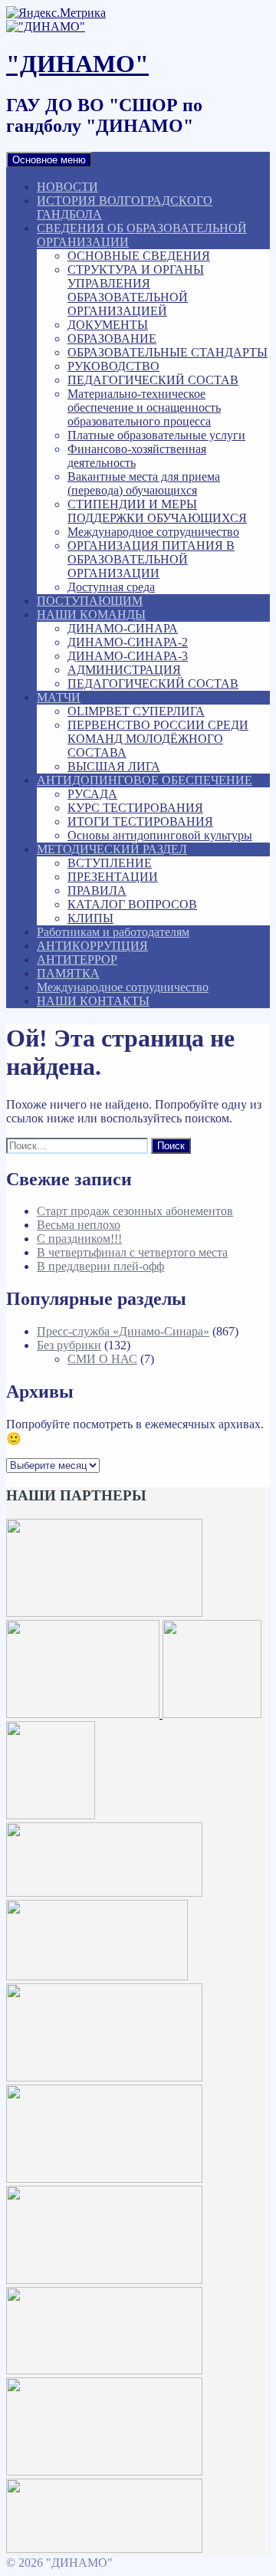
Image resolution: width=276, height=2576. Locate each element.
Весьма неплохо (79, 1225)
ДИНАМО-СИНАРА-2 (128, 642)
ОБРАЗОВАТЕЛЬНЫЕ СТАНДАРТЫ (168, 352)
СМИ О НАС (102, 1359)
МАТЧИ (59, 697)
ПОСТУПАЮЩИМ (90, 601)
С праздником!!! (79, 1239)
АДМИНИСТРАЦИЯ (124, 670)
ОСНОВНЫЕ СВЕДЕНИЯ (139, 256)
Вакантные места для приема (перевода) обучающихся (144, 483)
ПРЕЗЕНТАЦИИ (113, 877)
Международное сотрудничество (153, 532)
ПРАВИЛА (97, 890)
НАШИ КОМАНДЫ (91, 614)
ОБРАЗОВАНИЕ (112, 338)
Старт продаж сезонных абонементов (135, 1211)
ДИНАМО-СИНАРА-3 (128, 656)
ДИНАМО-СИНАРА (123, 628)
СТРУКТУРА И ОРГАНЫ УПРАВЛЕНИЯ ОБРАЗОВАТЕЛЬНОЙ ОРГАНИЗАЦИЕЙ (136, 290)
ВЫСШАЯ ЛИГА (114, 766)
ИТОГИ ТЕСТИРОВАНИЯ (140, 821)
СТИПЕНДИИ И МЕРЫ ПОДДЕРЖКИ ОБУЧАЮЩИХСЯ (157, 511)
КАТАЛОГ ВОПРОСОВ (132, 904)
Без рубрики (69, 1345)
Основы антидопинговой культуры (160, 835)
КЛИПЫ (90, 918)
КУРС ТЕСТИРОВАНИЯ (135, 808)
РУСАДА (92, 794)
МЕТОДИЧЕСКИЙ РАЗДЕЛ (112, 849)
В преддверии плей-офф (100, 1266)
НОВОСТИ (67, 187)
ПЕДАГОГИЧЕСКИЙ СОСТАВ (153, 380)
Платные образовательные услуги (156, 435)
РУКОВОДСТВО (113, 366)
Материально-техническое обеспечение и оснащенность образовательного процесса (144, 407)
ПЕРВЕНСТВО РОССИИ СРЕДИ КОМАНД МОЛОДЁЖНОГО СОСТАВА (158, 739)
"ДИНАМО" (77, 64)
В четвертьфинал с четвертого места (132, 1252)
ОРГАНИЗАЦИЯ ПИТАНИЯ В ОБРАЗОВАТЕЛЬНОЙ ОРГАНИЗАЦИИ (151, 559)
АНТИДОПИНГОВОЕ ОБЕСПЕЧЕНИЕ (145, 780)
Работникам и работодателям (113, 932)
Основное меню (49, 160)
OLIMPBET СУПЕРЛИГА (136, 711)
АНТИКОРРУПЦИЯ (92, 946)
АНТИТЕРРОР (77, 959)
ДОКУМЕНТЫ (108, 325)
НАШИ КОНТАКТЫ (93, 1001)
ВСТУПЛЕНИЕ (110, 863)
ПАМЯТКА (68, 973)
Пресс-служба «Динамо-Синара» (123, 1331)
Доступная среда (111, 587)
